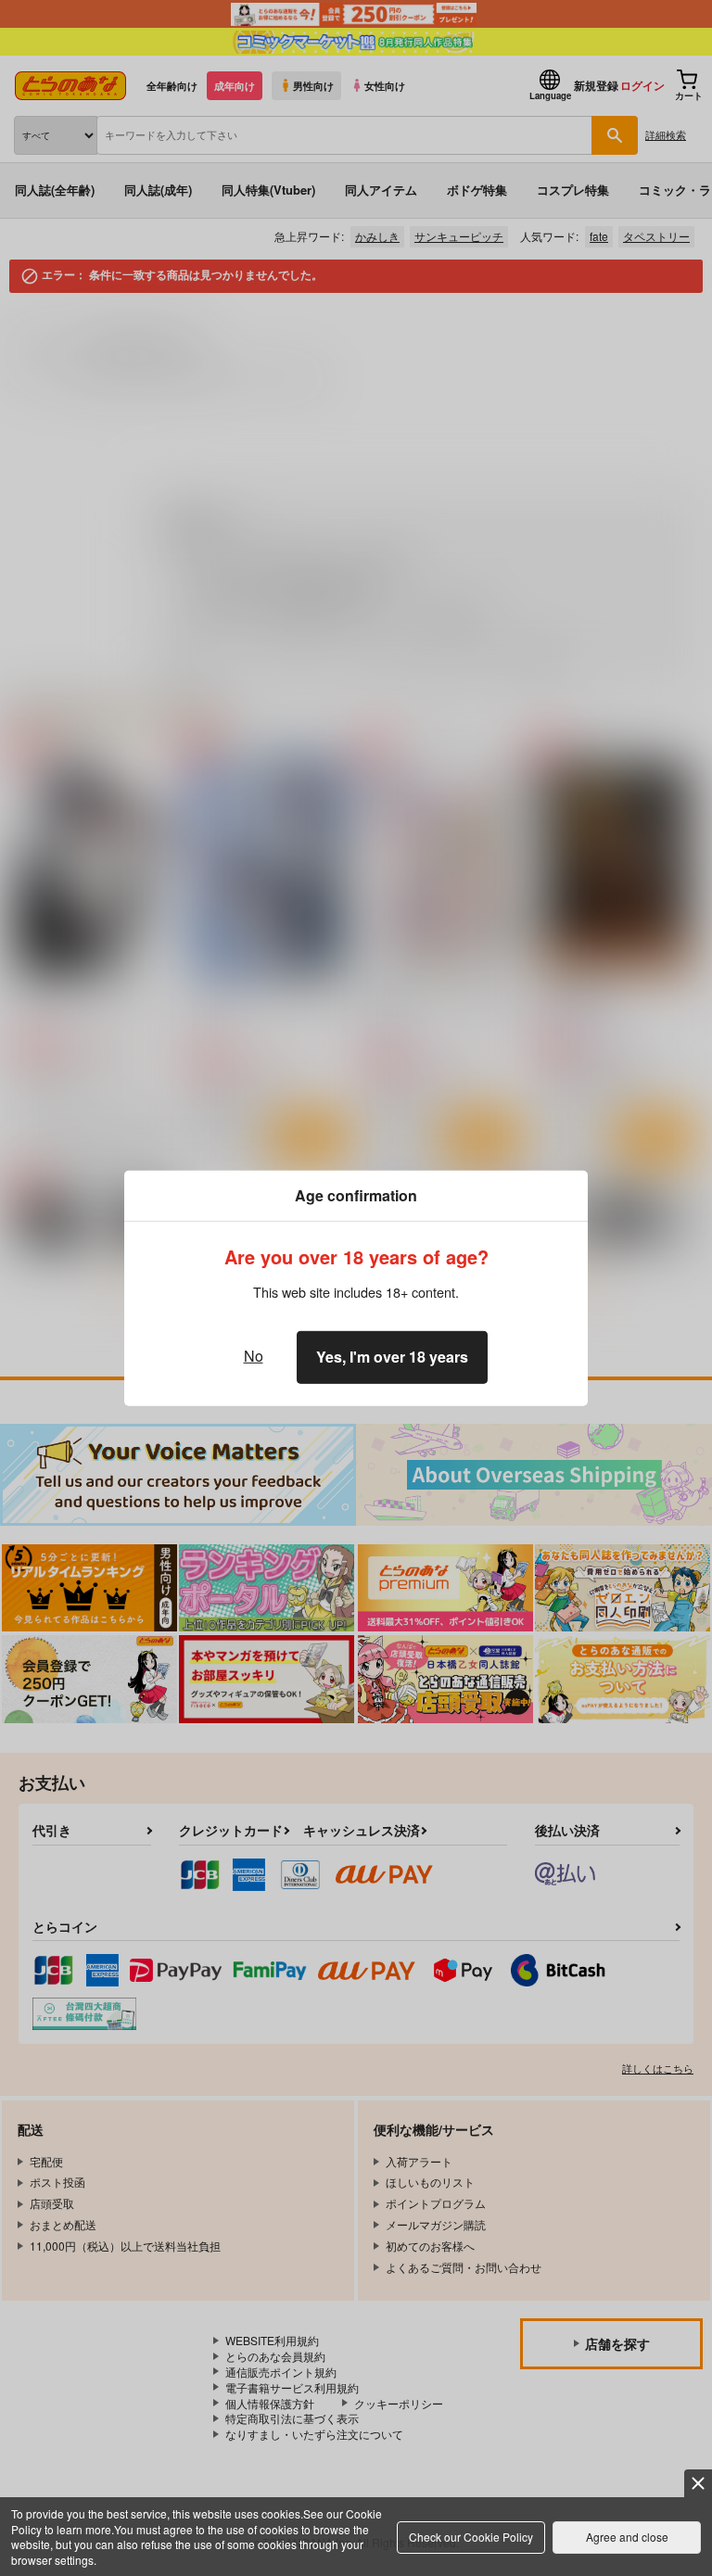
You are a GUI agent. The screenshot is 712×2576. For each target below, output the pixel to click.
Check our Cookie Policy (471, 2537)
